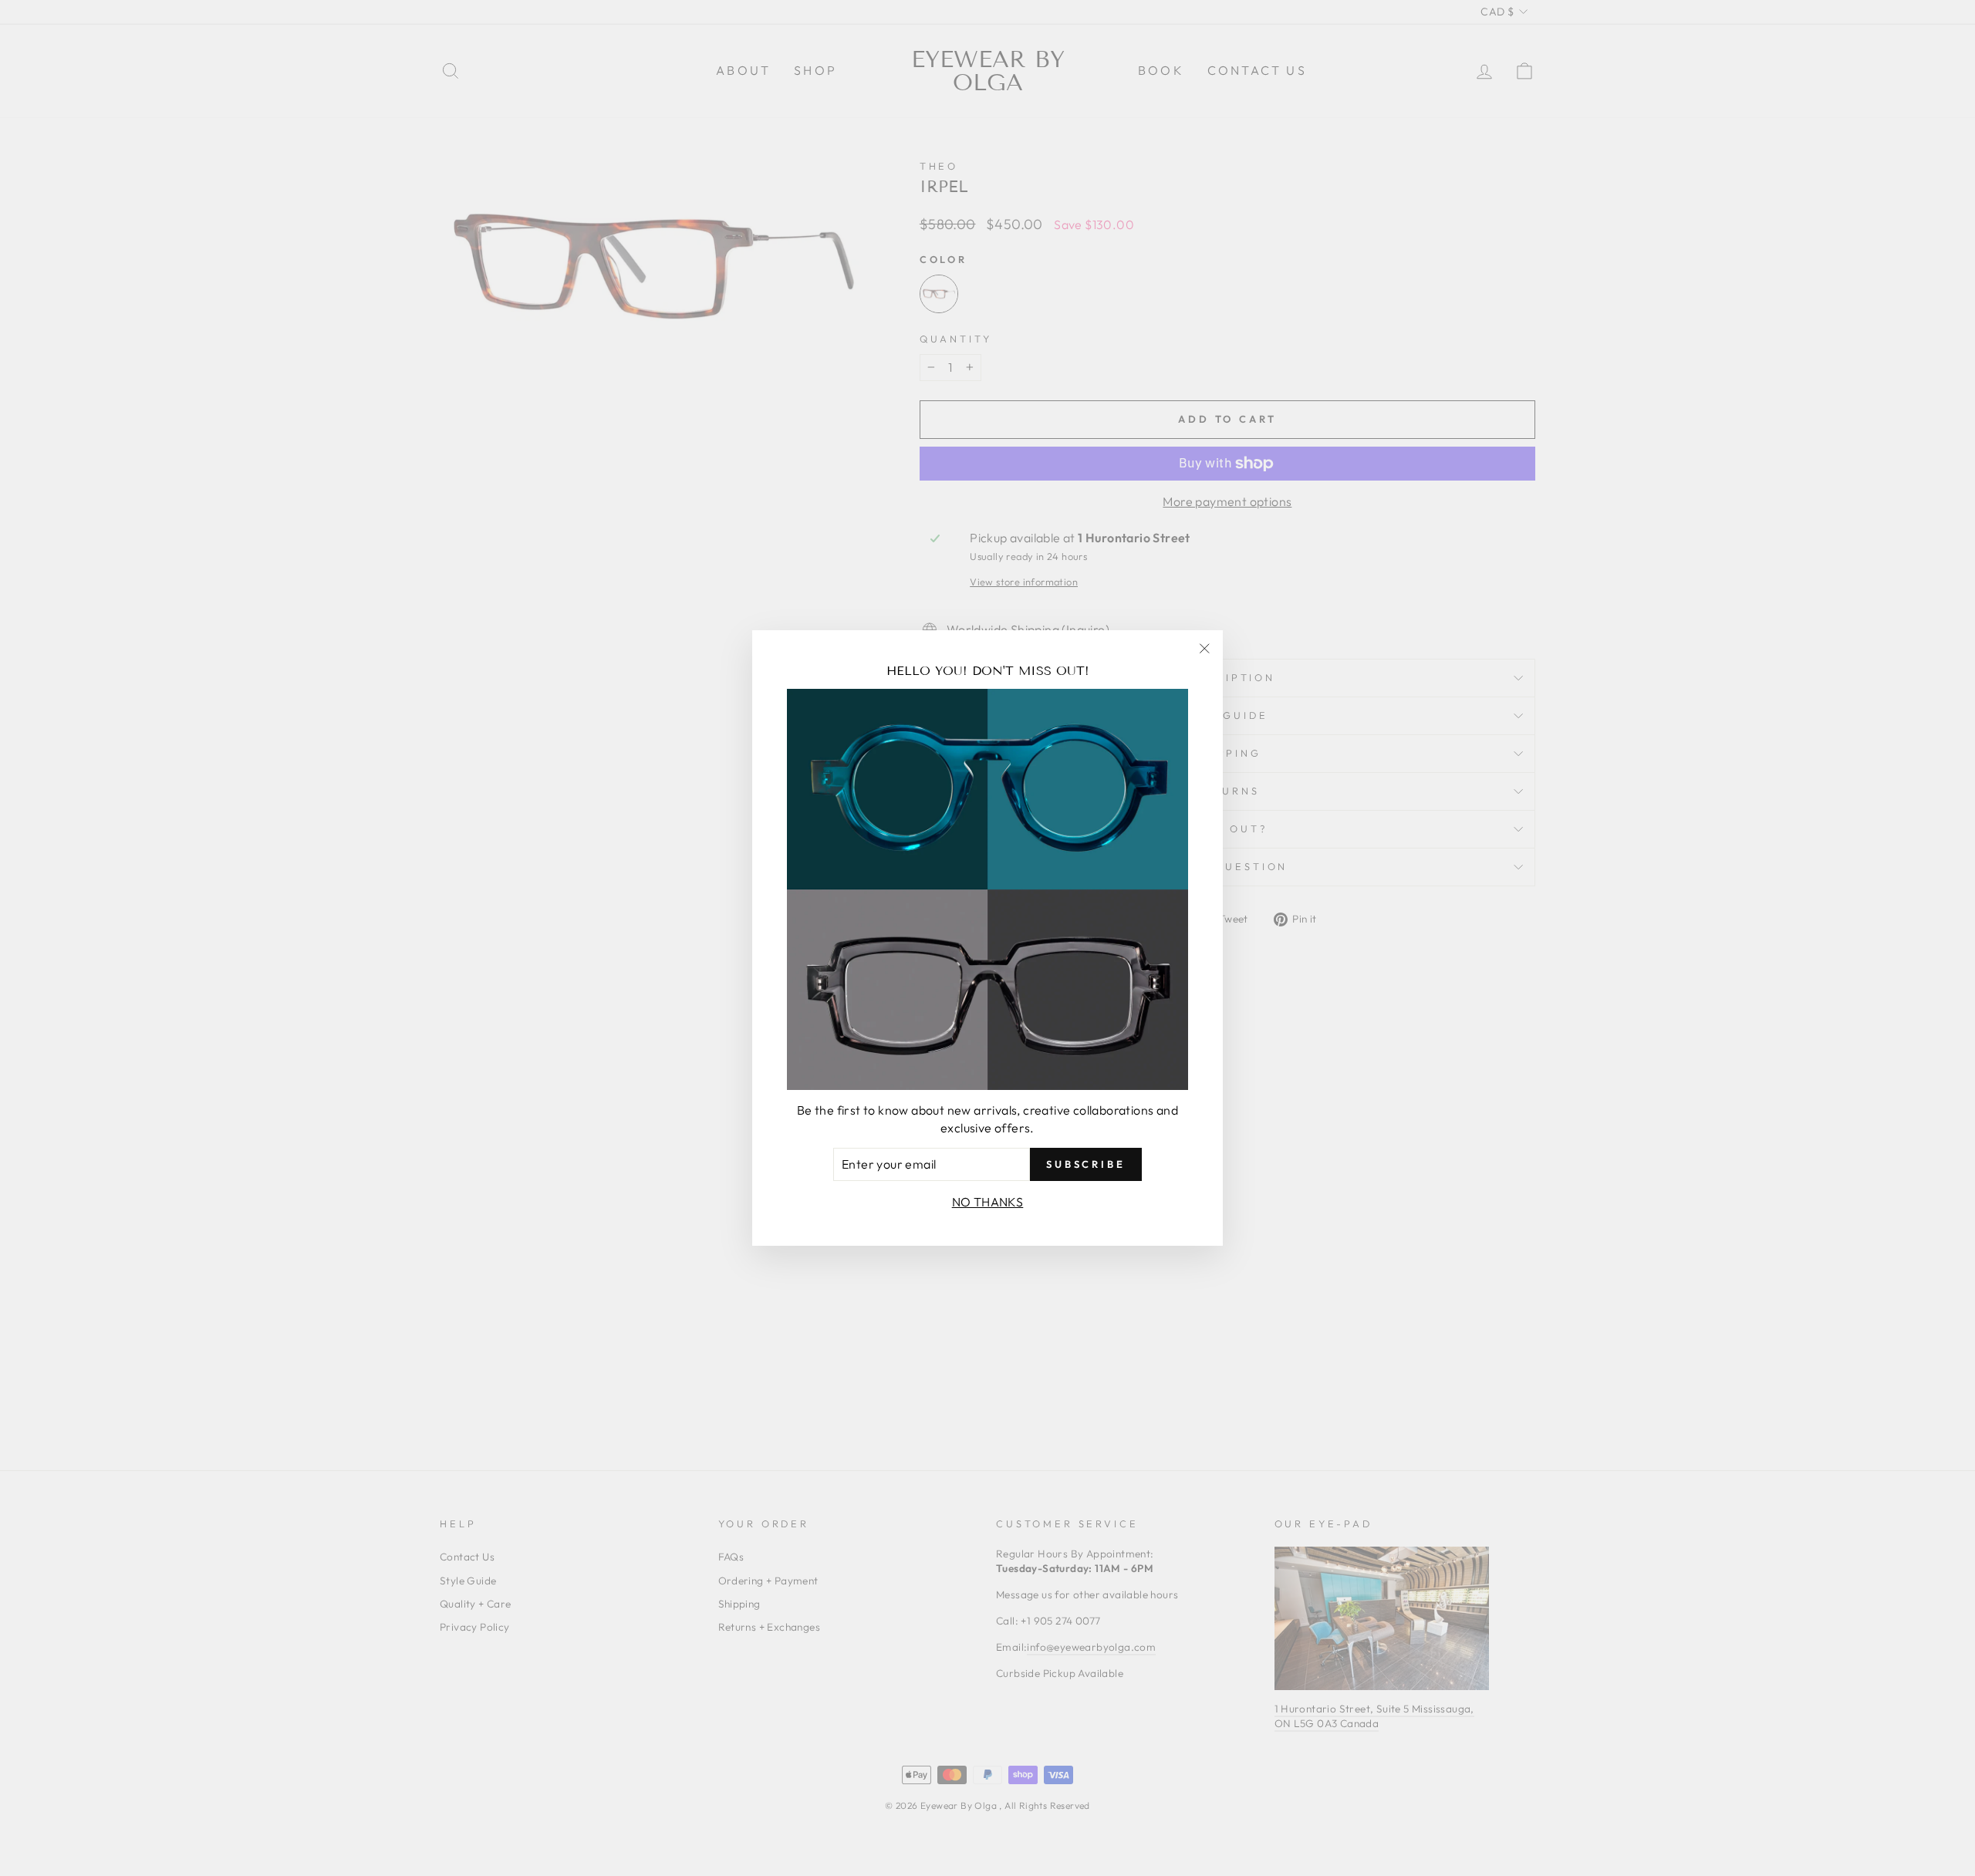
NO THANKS (988, 1202)
